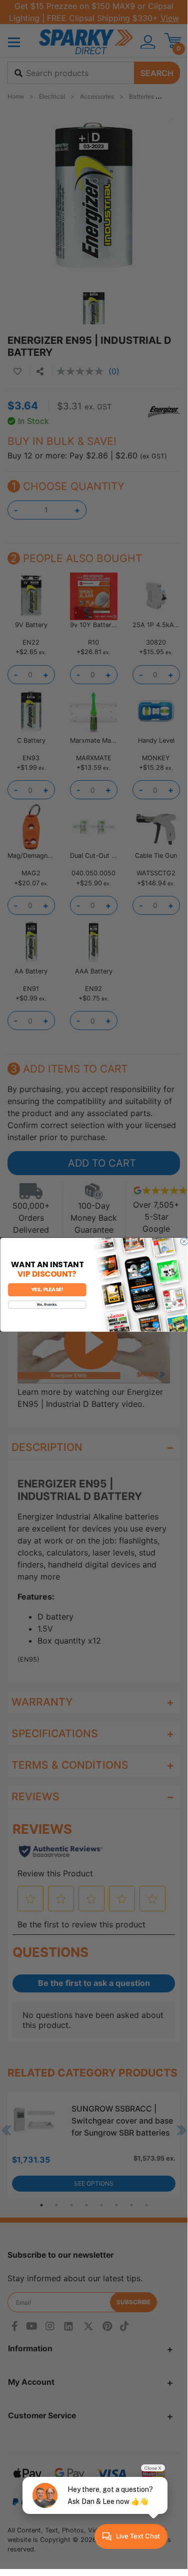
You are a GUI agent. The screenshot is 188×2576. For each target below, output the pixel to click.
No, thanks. (47, 1305)
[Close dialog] (184, 1241)
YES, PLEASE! (47, 1290)
